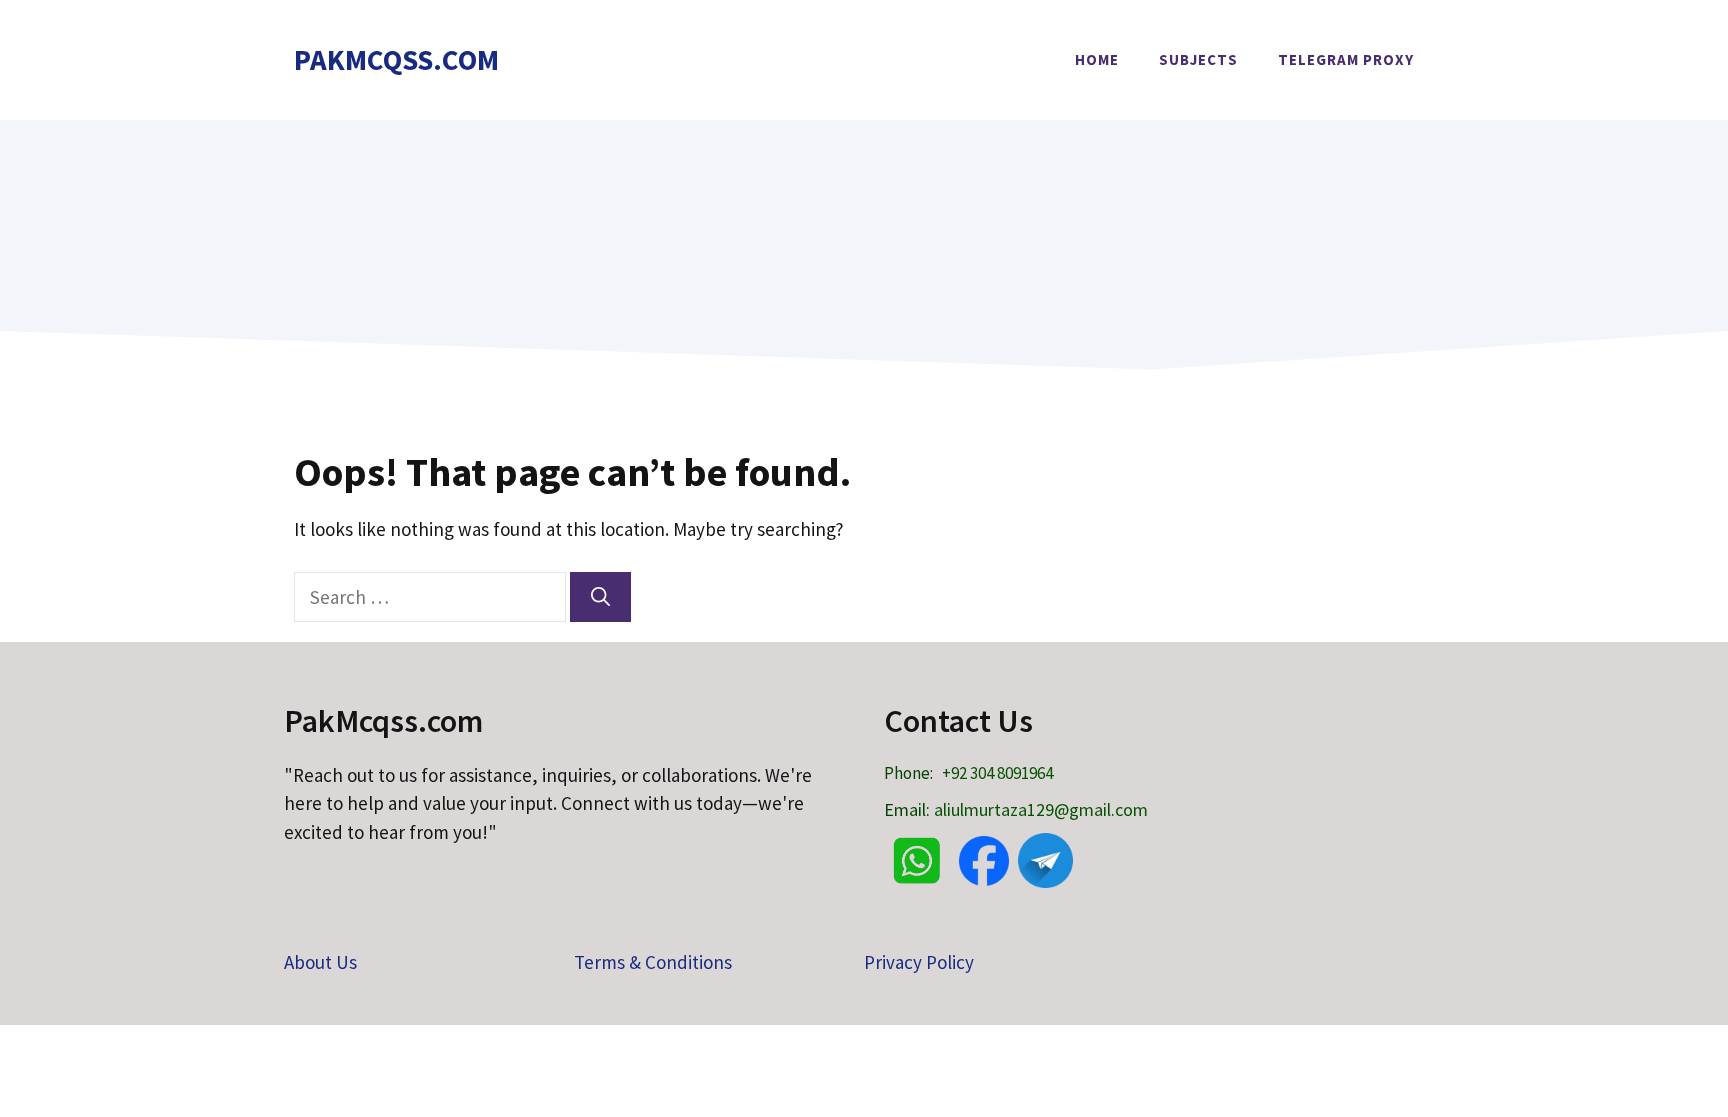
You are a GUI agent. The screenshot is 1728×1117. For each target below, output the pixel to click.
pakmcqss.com (396, 59)
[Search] (600, 597)
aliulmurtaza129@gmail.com (1041, 809)
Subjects (1198, 59)
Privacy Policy (919, 962)
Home (1097, 59)
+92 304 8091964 (997, 773)
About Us (320, 962)
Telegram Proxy (1346, 59)
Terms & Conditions (653, 962)
